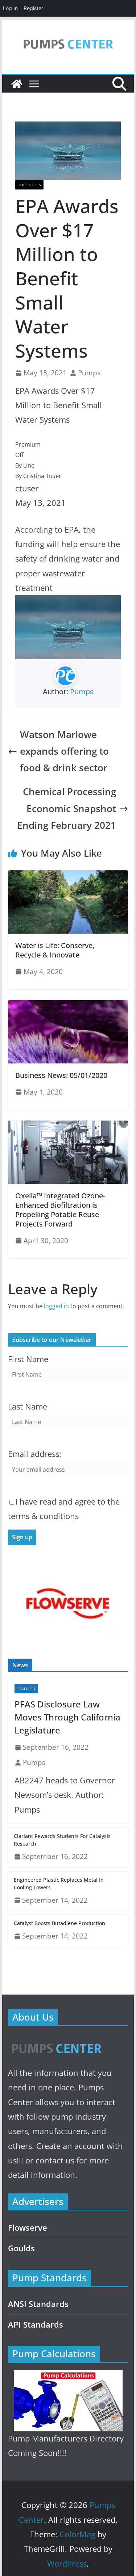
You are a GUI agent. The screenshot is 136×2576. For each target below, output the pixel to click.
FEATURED (26, 1689)
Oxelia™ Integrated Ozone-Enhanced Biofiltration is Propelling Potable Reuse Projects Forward (60, 1210)
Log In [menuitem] (10, 8)
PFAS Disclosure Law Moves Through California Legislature (67, 1717)
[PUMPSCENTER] (56, 2040)
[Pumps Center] (17, 84)
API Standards (36, 2325)
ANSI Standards (38, 2304)
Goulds (21, 2248)
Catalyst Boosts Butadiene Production (59, 1923)
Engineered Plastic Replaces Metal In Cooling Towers (59, 1884)
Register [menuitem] (33, 8)
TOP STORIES (29, 185)
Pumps (89, 373)
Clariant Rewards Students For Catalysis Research (62, 1840)
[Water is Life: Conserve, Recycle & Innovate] (68, 875)
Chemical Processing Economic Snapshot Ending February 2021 (67, 808)
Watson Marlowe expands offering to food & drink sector (64, 751)
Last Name (28, 1406)
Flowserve (28, 2228)
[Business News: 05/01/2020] (68, 1005)
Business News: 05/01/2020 (61, 1075)
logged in (56, 1306)
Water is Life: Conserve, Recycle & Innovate (55, 950)
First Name (28, 1359)
